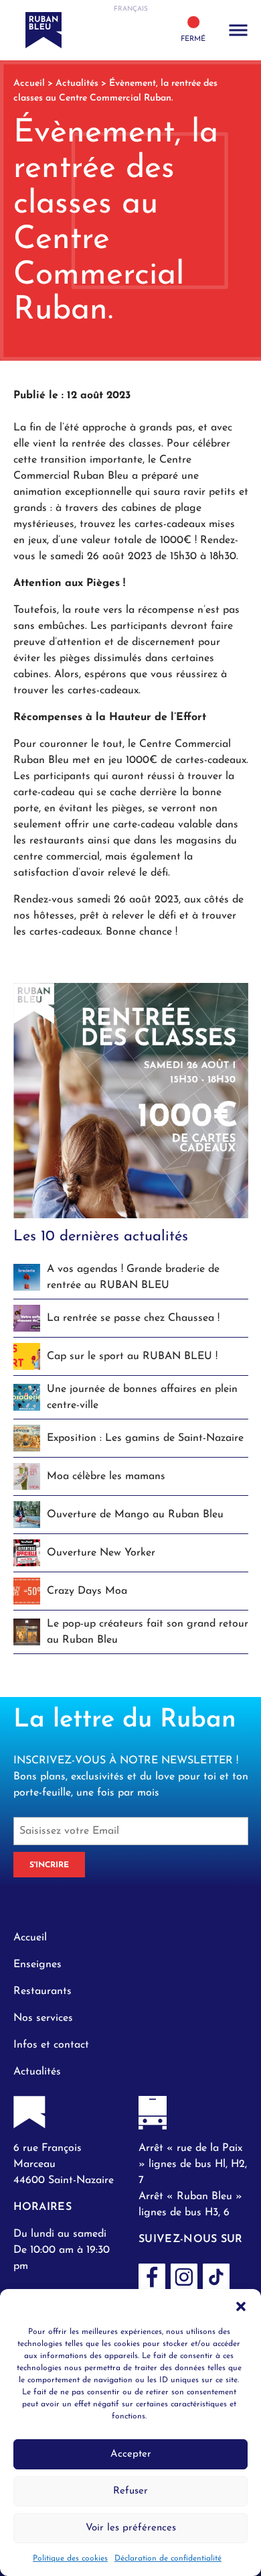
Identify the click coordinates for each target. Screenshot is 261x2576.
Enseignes (37, 1965)
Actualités (77, 83)
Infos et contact (51, 2045)
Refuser (130, 2491)
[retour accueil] (68, 30)
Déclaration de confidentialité (168, 2559)
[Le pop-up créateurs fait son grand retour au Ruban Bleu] (131, 1919)
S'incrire (49, 1865)
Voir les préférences (131, 2528)
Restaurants (42, 1991)
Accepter (131, 2454)
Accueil (29, 83)
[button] (241, 2306)
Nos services (43, 2018)
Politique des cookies (70, 2559)
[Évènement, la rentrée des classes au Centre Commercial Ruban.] (131, 1100)
